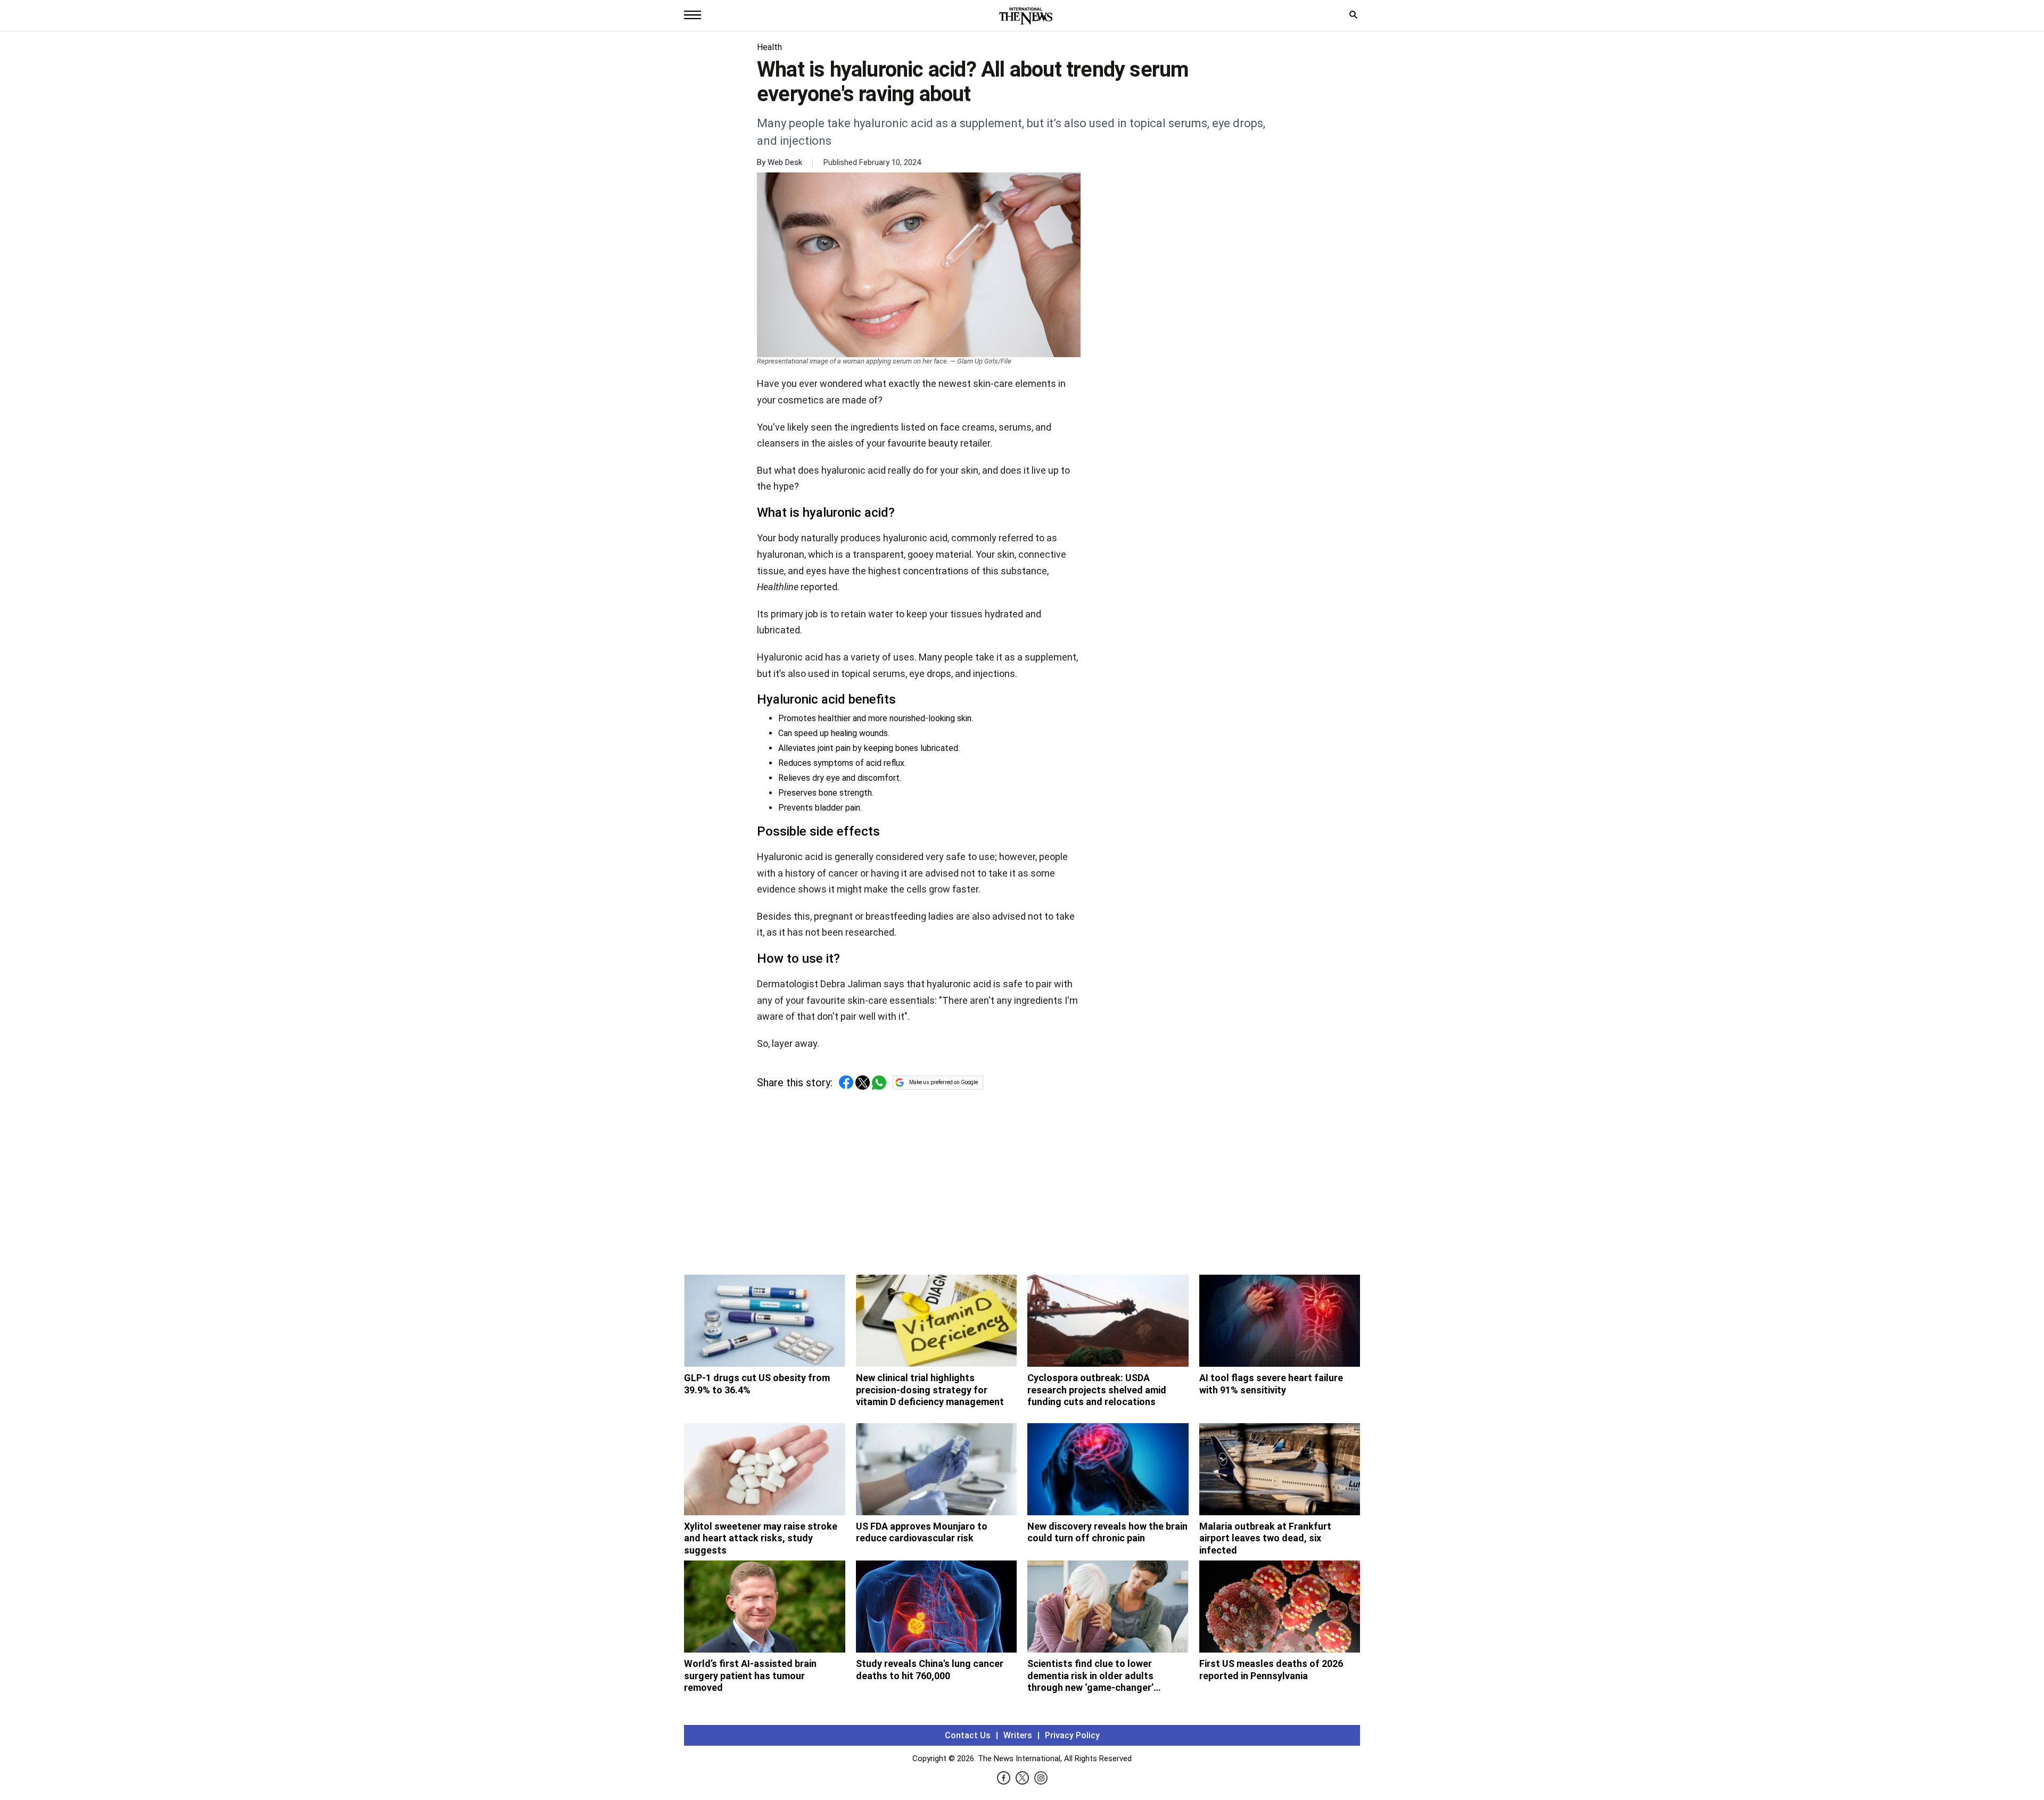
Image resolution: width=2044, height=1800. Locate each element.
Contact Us (968, 1735)
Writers (1018, 1735)
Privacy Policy (1072, 1735)
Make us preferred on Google (943, 1082)
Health (769, 47)
